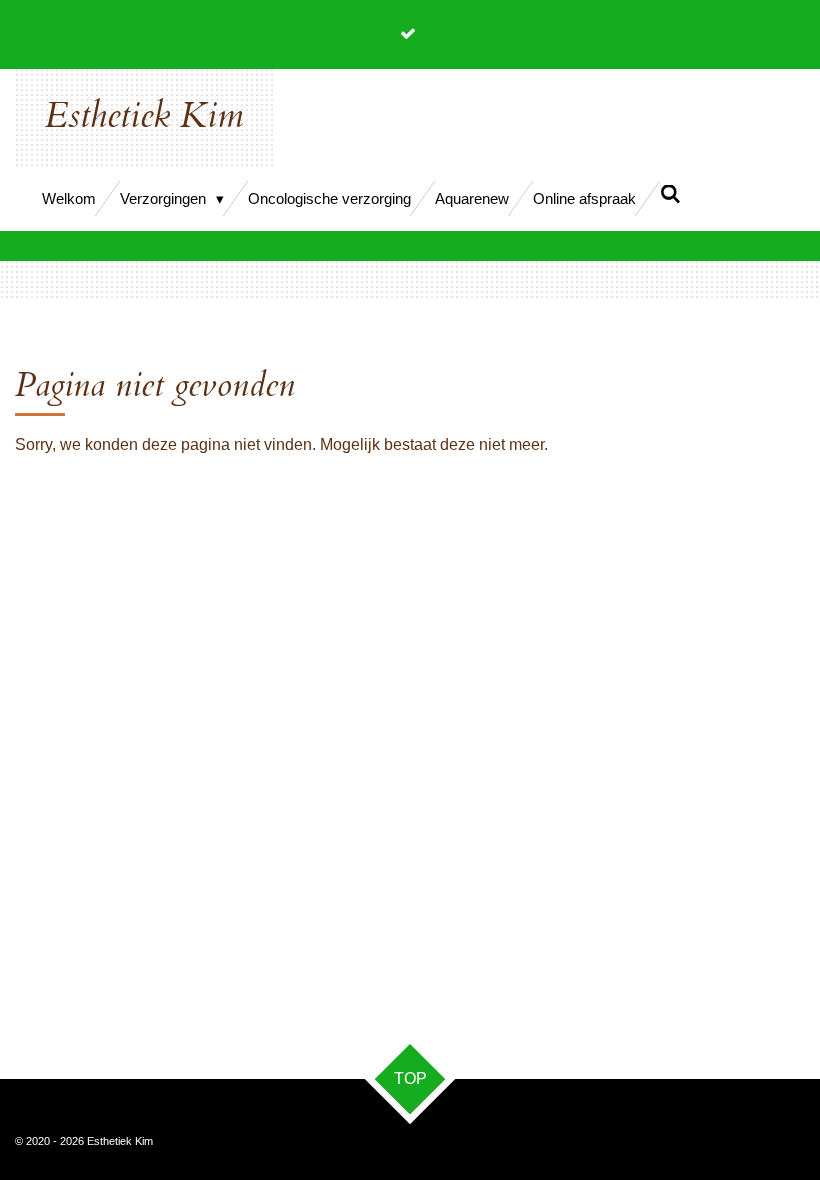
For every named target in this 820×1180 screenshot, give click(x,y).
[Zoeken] (670, 194)
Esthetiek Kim (144, 116)
